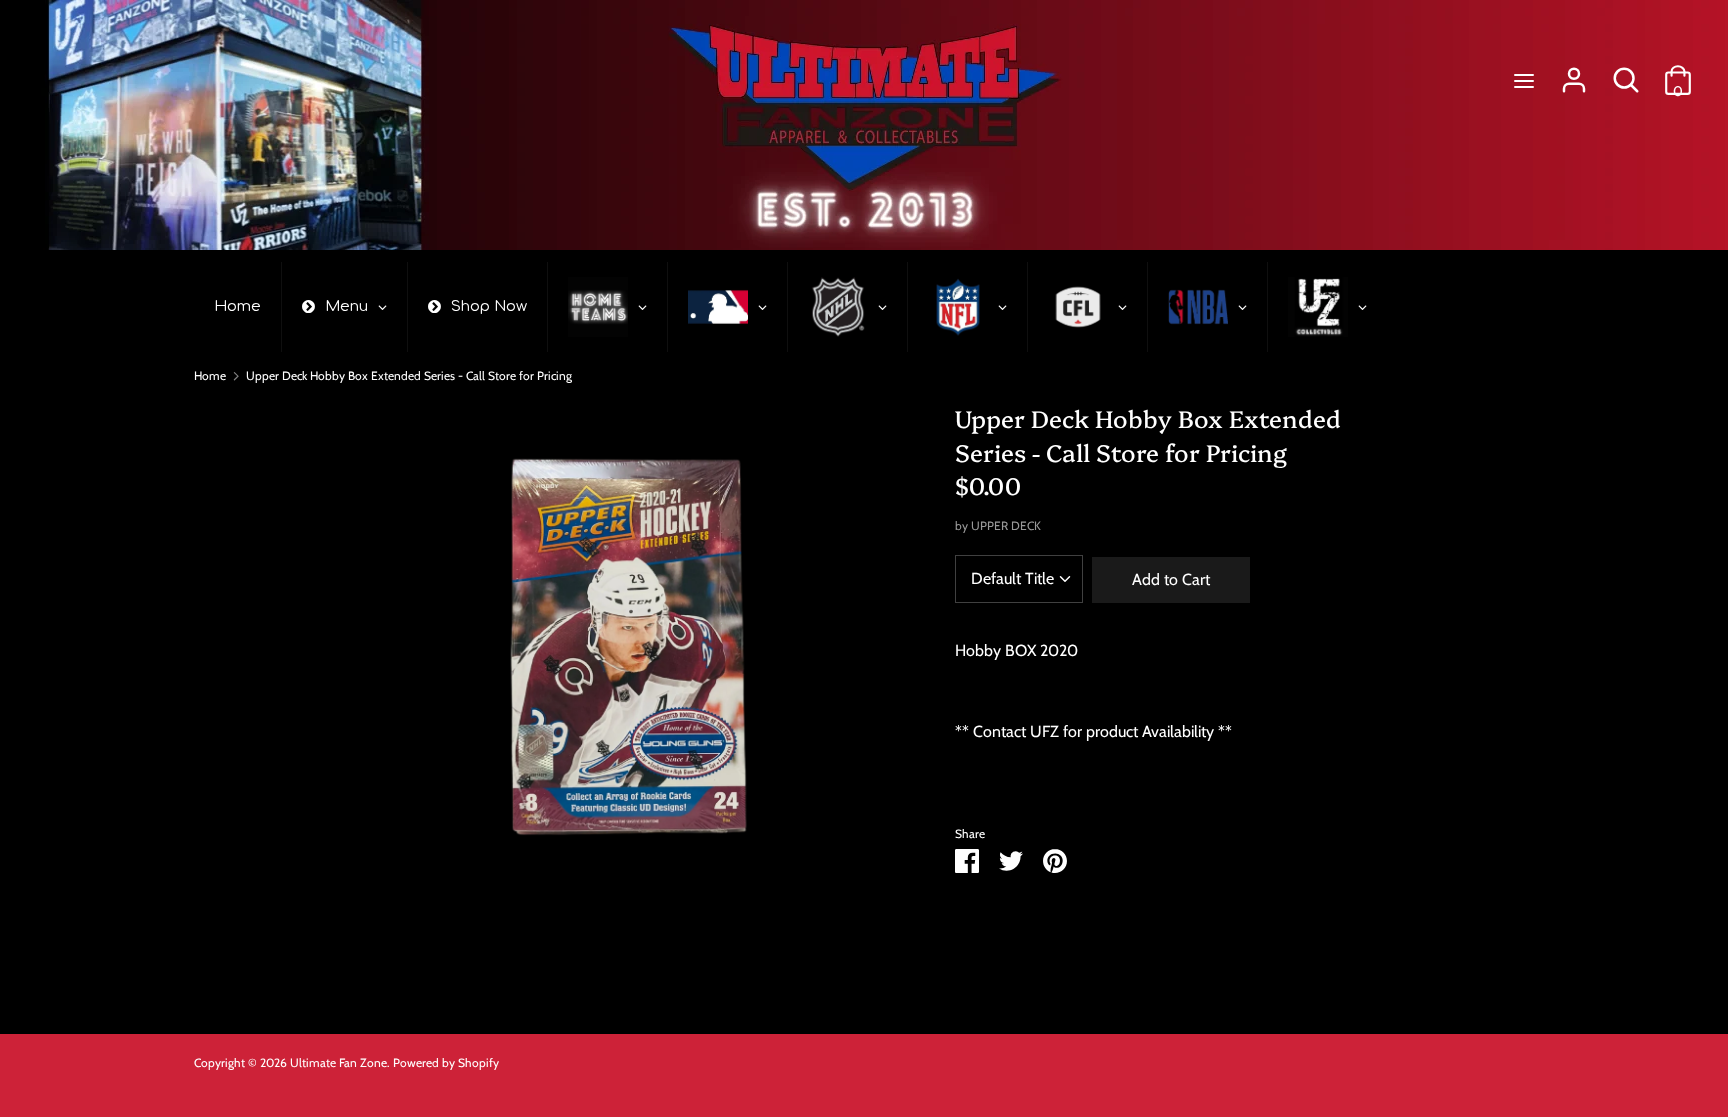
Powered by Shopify (446, 1062)
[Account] (1574, 72)
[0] (1678, 72)
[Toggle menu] (1524, 80)
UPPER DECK (1006, 525)
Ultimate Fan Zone (338, 1062)
